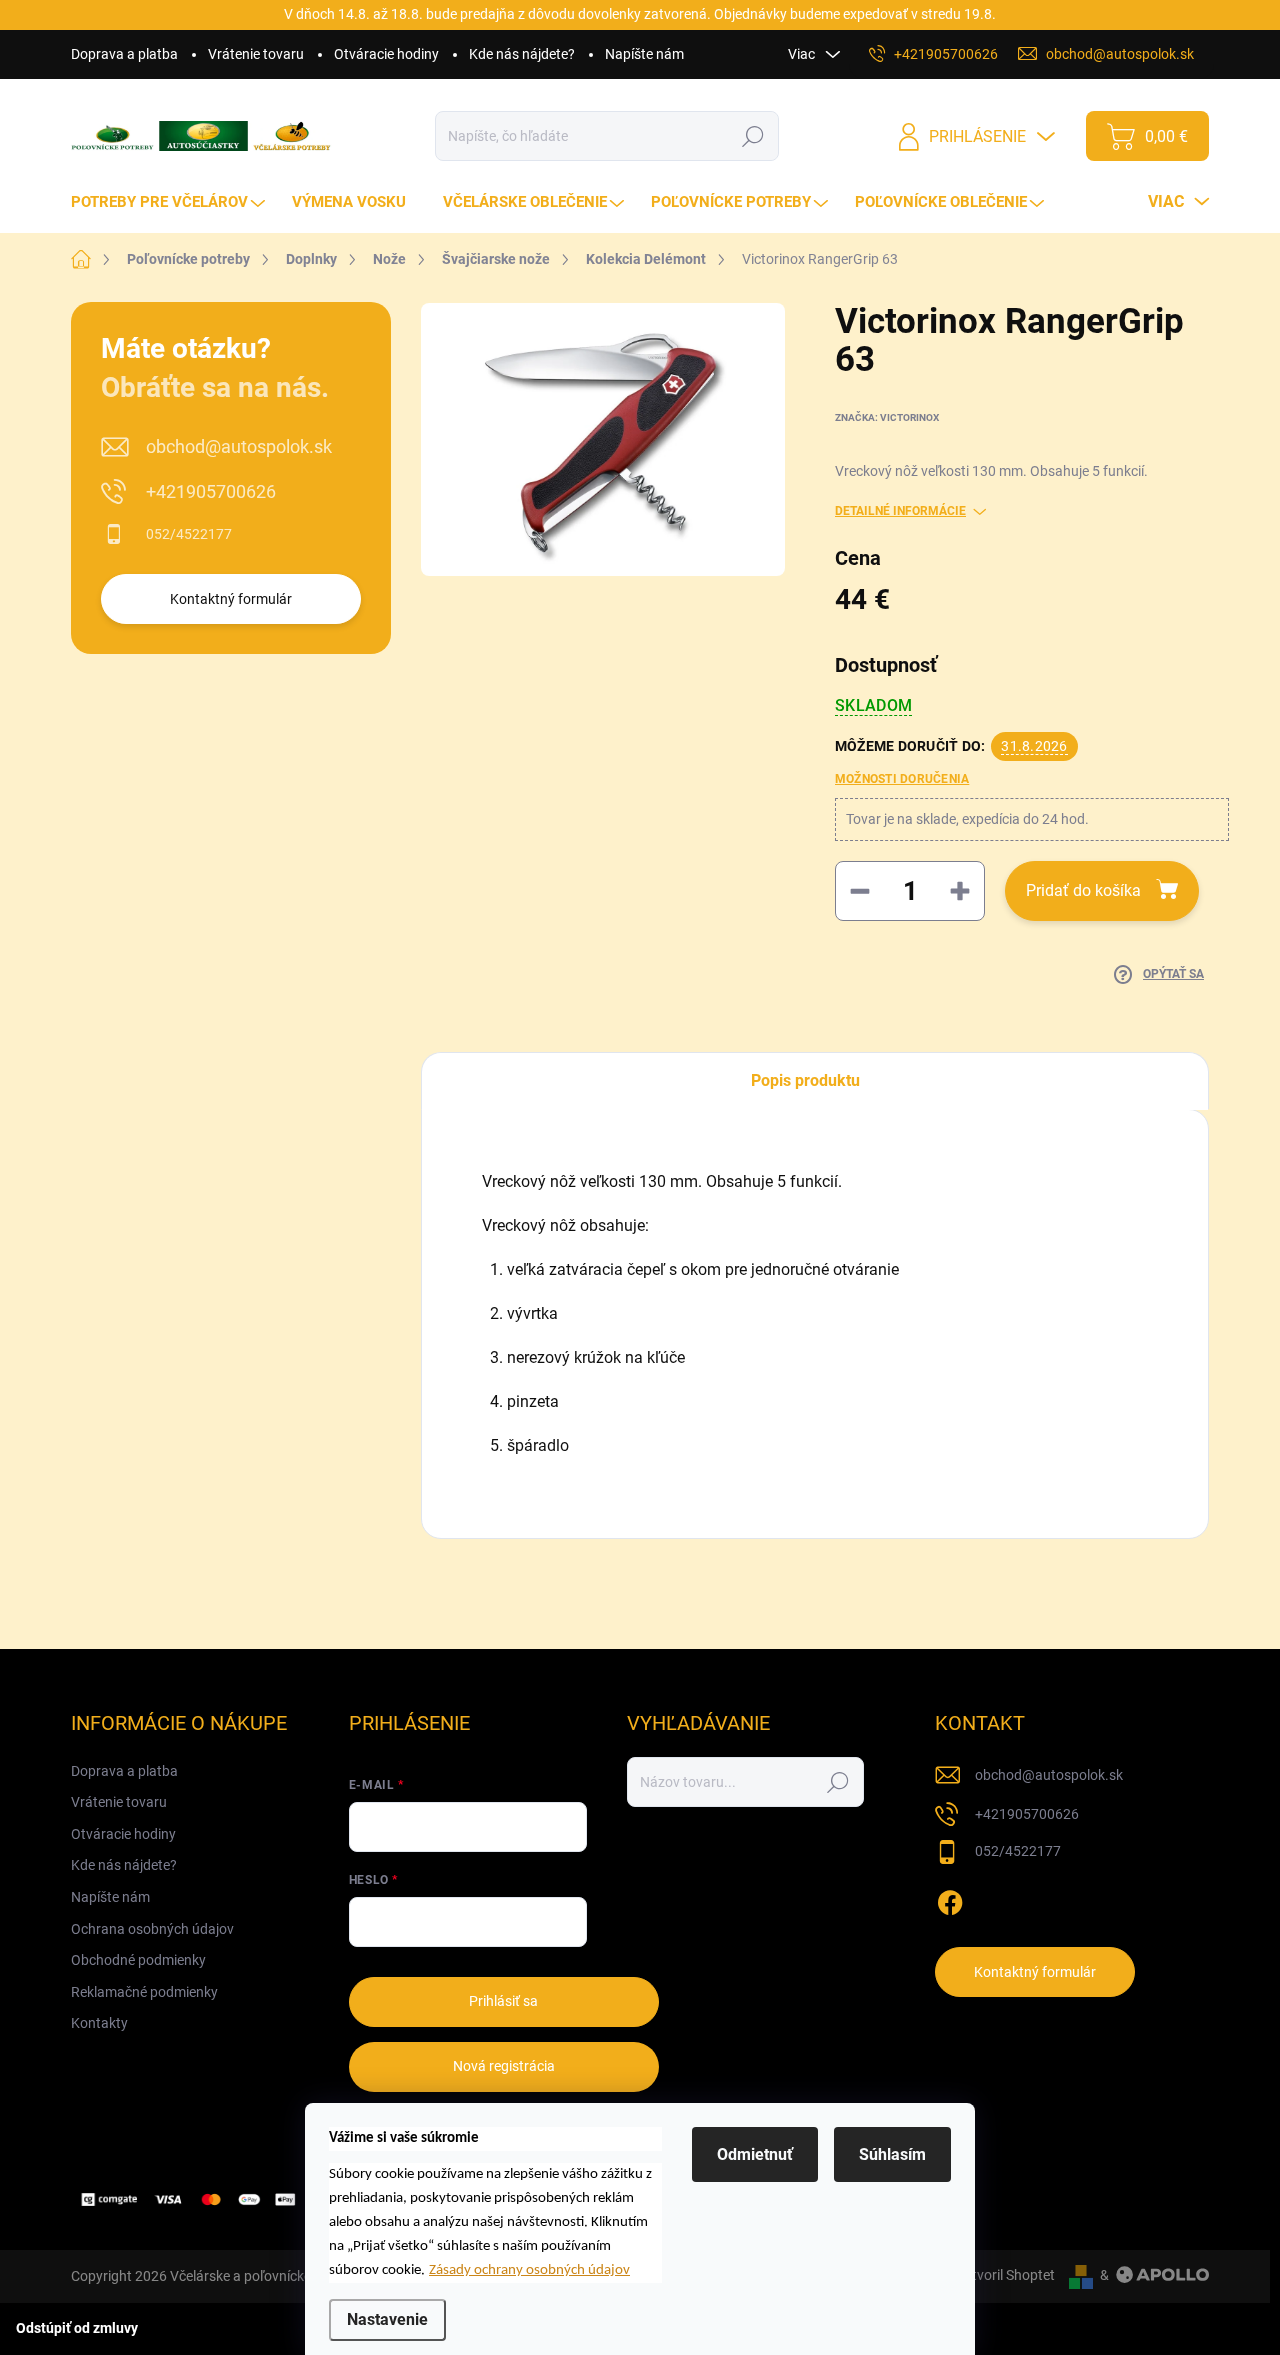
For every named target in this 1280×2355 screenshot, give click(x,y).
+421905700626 (211, 491)
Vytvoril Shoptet (1005, 2275)
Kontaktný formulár (231, 599)
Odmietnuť (755, 2154)
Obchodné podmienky (138, 1960)
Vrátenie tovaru (256, 54)
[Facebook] (950, 1899)
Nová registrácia (504, 2066)
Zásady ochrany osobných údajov (529, 2270)
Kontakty (99, 2023)
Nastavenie (387, 2319)
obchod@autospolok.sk (239, 446)
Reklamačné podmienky (144, 1992)
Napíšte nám (644, 54)
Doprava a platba (124, 54)
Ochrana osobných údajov (152, 1929)
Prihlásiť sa (503, 2001)
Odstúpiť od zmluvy (77, 2328)
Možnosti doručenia (902, 779)
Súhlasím (892, 2154)
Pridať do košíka (1083, 890)
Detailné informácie (900, 511)
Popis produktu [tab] (805, 1080)
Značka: (887, 417)
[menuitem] (170, 202)
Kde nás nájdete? (522, 54)
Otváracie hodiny (386, 54)
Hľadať (753, 136)
